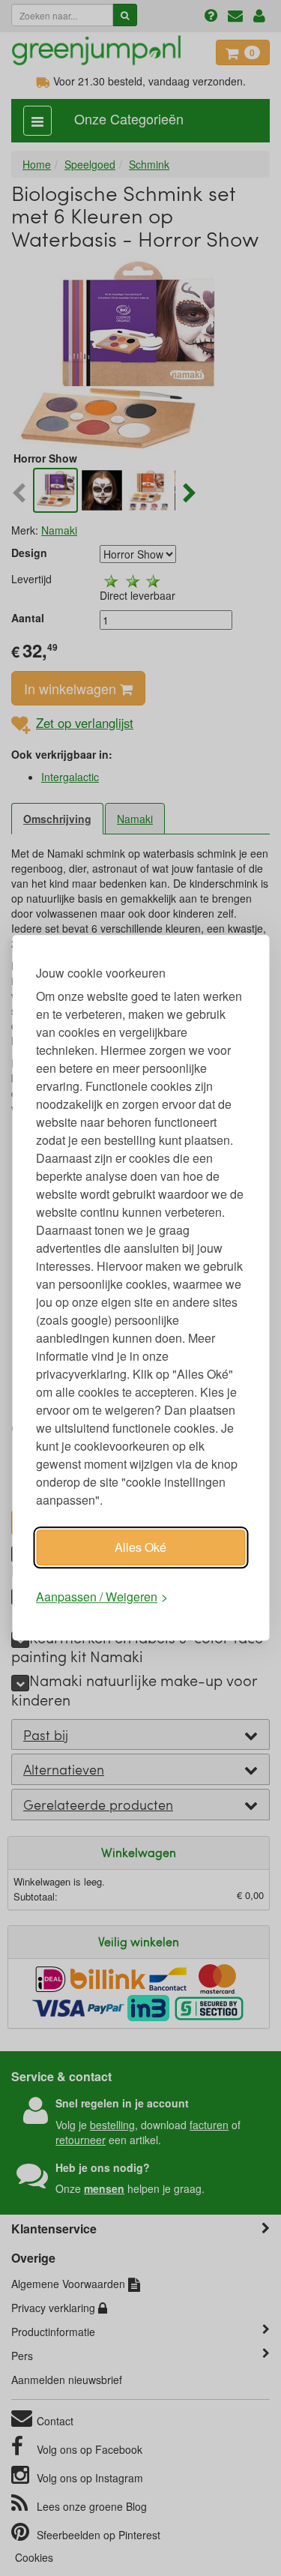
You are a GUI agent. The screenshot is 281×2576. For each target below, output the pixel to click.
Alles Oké (140, 1547)
